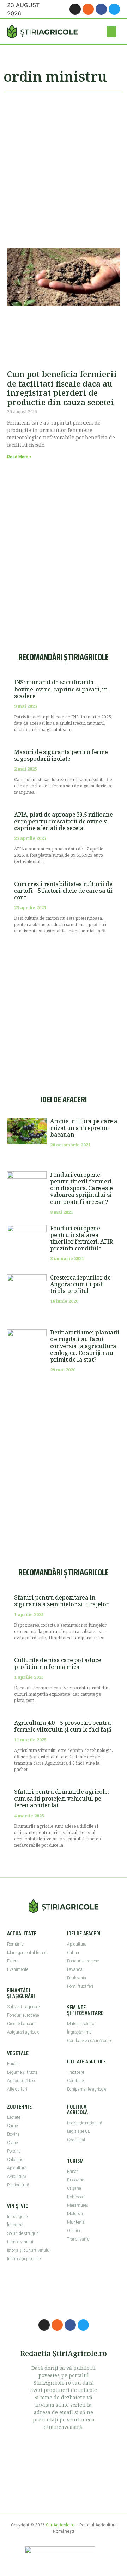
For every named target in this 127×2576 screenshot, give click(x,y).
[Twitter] (114, 9)
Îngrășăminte (79, 2032)
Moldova (75, 2214)
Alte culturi (17, 2089)
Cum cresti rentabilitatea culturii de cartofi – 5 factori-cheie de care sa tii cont (63, 891)
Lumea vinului (20, 2242)
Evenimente (18, 1969)
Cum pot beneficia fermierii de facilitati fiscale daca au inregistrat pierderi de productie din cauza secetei (62, 388)
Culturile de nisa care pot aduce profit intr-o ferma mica (58, 1663)
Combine (75, 2081)
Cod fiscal (76, 2140)
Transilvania (78, 2239)
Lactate (14, 2117)
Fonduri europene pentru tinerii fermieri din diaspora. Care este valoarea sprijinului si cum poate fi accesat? (81, 1188)
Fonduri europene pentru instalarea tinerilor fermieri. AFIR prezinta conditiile (81, 1238)
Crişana (74, 2188)
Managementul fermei (27, 1953)
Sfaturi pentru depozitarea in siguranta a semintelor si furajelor (61, 1601)
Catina (73, 1953)
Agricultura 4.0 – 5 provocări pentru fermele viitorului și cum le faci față (63, 1726)
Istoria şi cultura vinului (29, 2250)
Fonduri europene (23, 2015)
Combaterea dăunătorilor (90, 2041)
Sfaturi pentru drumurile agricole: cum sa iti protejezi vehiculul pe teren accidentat (61, 1798)
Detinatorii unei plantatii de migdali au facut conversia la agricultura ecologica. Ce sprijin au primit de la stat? (85, 1346)
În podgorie (17, 2217)
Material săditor (81, 2024)
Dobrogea (76, 2197)
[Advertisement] (64, 167)
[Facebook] (101, 9)
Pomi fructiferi (80, 1986)
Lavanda (75, 1969)
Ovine (12, 2143)
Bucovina (76, 2180)
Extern (13, 1961)
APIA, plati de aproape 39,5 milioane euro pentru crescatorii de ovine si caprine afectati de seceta (64, 821)
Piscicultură (18, 2185)
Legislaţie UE (79, 2131)
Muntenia (76, 2222)
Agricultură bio (21, 2081)
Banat (72, 2172)
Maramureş (78, 2205)
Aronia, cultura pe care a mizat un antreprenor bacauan (84, 1128)
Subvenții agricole (23, 2007)
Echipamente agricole (87, 2089)
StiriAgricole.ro (60, 2525)
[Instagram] (75, 9)
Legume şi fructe (22, 2072)
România (15, 1944)
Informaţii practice (24, 2259)
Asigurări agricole (23, 2032)
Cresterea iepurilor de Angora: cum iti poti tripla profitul (80, 1284)
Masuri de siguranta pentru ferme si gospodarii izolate (61, 755)
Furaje (13, 2064)
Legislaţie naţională (84, 2123)
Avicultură (17, 2176)
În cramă (15, 2225)
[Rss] (88, 9)
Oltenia (74, 2231)
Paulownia (77, 1978)
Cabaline (15, 2160)
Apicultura (77, 1944)
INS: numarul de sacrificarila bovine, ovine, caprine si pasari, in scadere (61, 689)
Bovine (13, 2134)
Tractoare (75, 2072)
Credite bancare (21, 2024)
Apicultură (17, 2168)
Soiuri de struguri (23, 2233)
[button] (111, 32)
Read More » (19, 457)
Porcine (14, 2151)
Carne (12, 2126)
